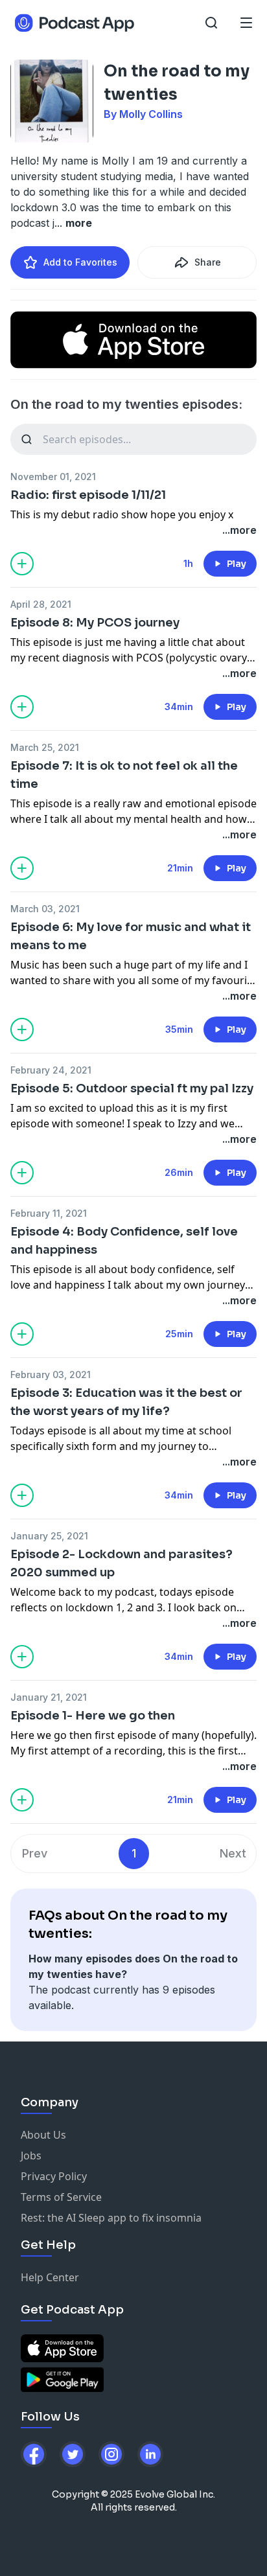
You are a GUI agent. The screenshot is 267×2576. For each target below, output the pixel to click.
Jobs (31, 2156)
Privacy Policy (54, 2176)
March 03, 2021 (45, 909)
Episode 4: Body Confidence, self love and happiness (124, 1241)
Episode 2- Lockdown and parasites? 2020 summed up (122, 1563)
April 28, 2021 (41, 604)
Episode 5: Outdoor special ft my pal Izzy (132, 1088)
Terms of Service (61, 2197)
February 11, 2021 (49, 1213)
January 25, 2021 (49, 1536)
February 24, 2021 (51, 1070)
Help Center (50, 2277)
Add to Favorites (80, 262)
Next (233, 1853)
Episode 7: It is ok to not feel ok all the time (124, 775)
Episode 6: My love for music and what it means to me (131, 936)
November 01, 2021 (53, 477)
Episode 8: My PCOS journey (95, 623)
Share (208, 262)
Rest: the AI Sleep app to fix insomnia (111, 2218)
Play (237, 564)
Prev (35, 1853)
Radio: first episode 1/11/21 (88, 495)
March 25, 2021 (45, 747)
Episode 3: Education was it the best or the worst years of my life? (126, 1402)
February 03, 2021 (51, 1374)
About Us (43, 2135)
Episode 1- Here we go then (93, 1716)
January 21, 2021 (49, 1697)
